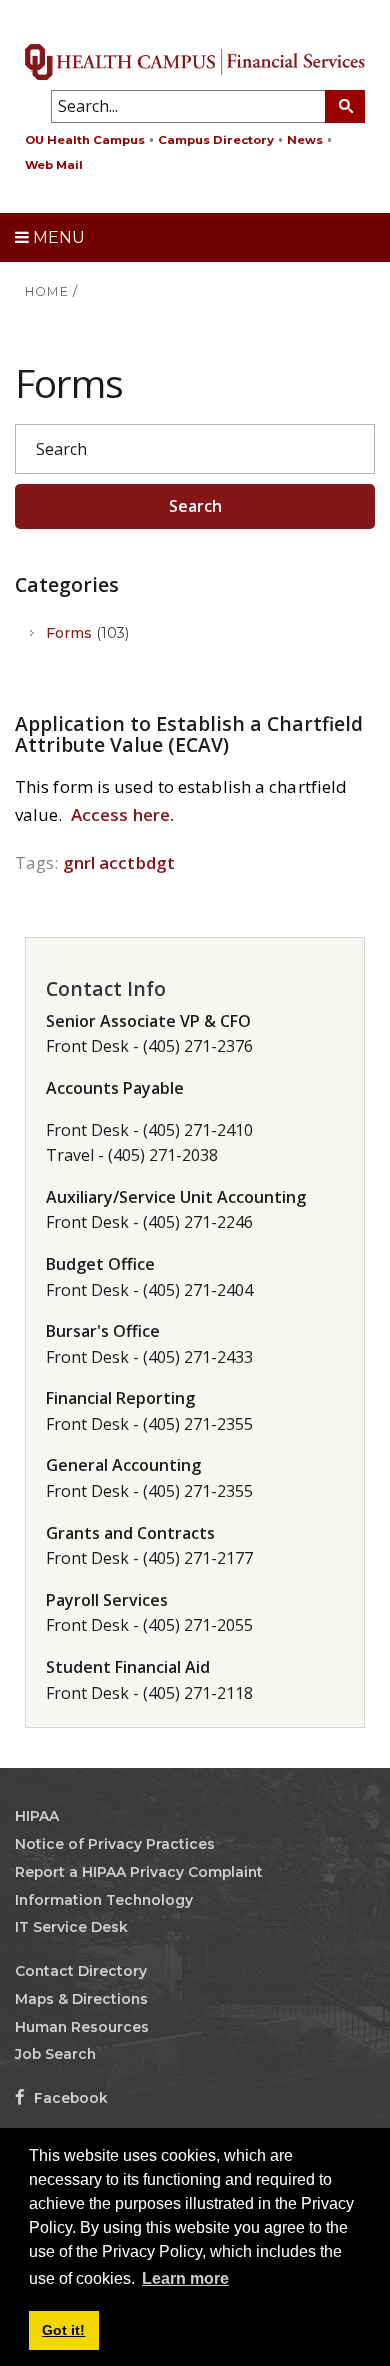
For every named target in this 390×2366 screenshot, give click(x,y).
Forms (87, 633)
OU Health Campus (85, 140)
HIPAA (37, 1816)
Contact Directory (81, 1971)
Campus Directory (216, 140)
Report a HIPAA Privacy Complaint (139, 1872)
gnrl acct (99, 862)
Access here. (122, 814)
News (305, 140)
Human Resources (82, 2027)
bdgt (155, 862)
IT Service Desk (71, 1927)
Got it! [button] (63, 2330)
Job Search (55, 2054)
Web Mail (54, 165)
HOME (47, 291)
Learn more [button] (185, 2278)
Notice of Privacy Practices (115, 1844)
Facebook (69, 2098)
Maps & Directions (81, 1999)
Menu (57, 237)
